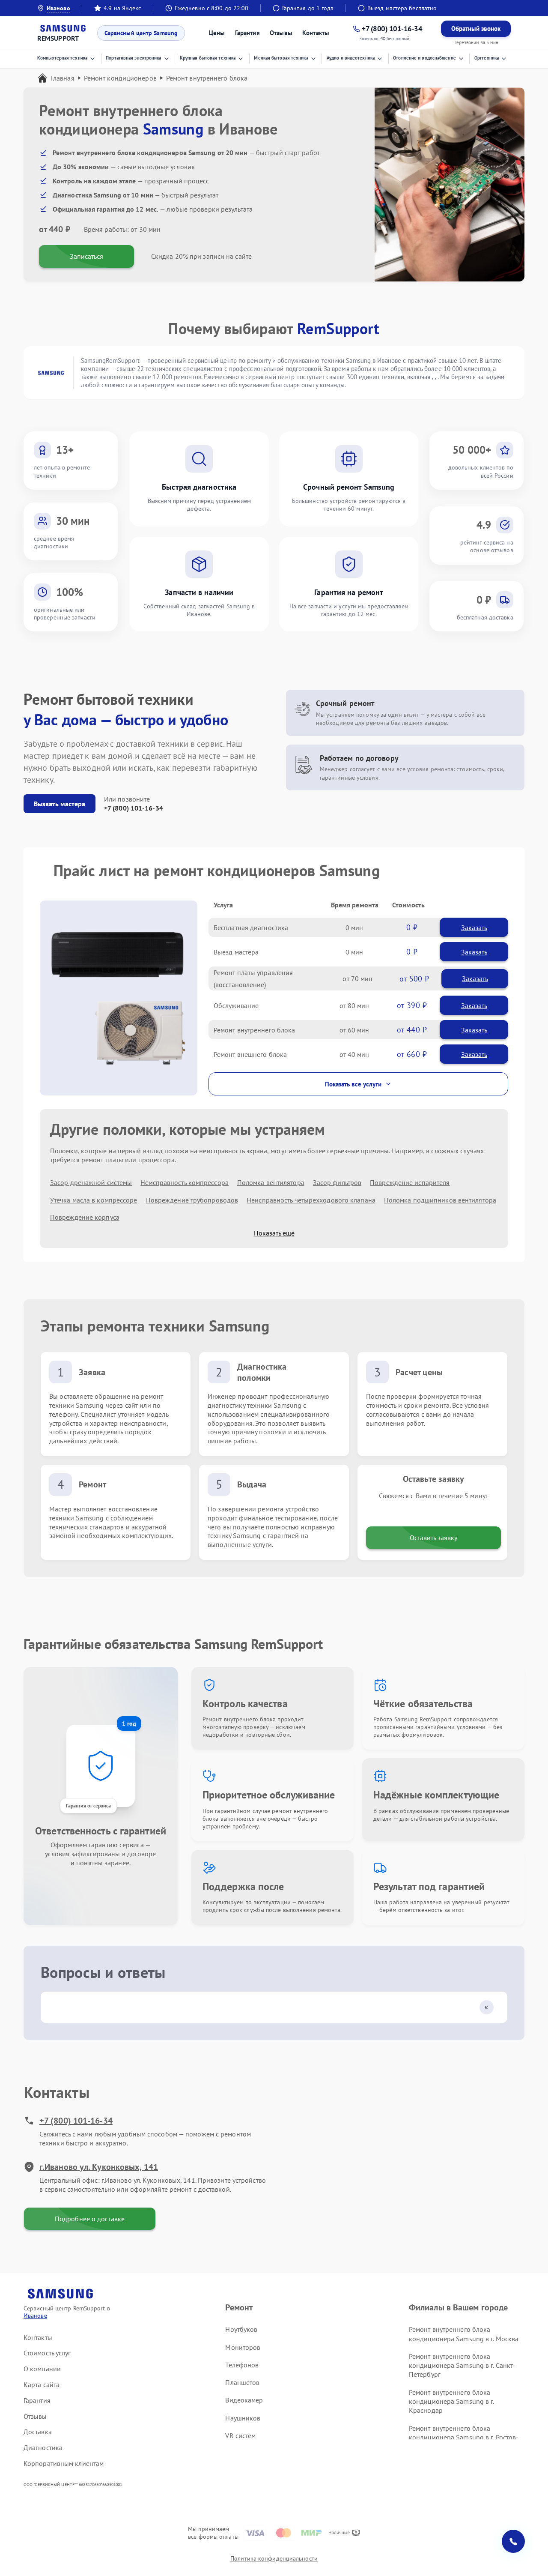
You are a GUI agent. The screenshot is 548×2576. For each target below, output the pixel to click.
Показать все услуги (353, 1084)
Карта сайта (42, 2385)
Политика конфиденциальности (274, 2558)
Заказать (474, 927)
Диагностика (43, 2447)
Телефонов (242, 2365)
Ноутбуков (241, 2329)
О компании (42, 2369)
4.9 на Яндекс (122, 8)
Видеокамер (244, 2400)
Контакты (316, 33)
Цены (217, 33)
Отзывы (281, 33)
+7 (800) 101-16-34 (134, 808)
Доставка (38, 2432)
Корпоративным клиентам (64, 2463)
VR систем (240, 2435)
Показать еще (274, 1233)
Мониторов (243, 2347)
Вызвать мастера (60, 804)
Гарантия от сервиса (88, 1806)
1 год (129, 1723)
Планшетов (242, 2382)
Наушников (243, 2418)
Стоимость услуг (47, 2353)
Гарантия (247, 33)
